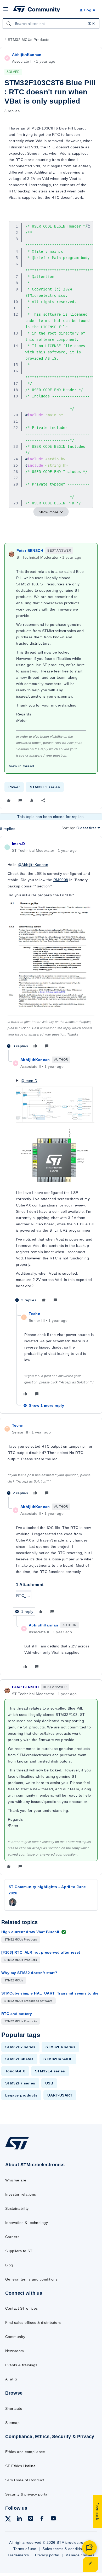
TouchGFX (15, 2071)
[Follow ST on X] (8, 2520)
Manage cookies (80, 2555)
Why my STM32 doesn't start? (29, 1973)
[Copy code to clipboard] (88, 226)
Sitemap (12, 2423)
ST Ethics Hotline (20, 2466)
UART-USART (60, 2095)
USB (49, 2083)
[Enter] (9, 24)
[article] (51, 945)
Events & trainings (21, 2365)
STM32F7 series (20, 2083)
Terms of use (25, 2549)
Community (15, 2337)
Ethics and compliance (25, 2452)
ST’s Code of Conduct (25, 2480)
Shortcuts (14, 2408)
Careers (12, 2237)
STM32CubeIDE (58, 2059)
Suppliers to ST (19, 2251)
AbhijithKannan (27, 55)
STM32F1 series (45, 787)
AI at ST (12, 2379)
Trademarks (18, 2555)
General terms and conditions (31, 2279)
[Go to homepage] (17, 2149)
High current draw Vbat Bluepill (31, 1932)
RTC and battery (17, 2014)
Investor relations (21, 2194)
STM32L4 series (50, 2071)
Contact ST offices (22, 2308)
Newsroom (15, 2351)
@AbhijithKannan (33, 865)
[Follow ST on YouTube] (53, 2519)
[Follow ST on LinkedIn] (19, 2519)
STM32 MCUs (14, 1980)
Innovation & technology (27, 2223)
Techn (35, 1314)
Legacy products (21, 2095)
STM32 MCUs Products (29, 40)
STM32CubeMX (19, 2059)
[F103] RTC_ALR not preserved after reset (41, 1952)
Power (14, 787)
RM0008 (61, 880)
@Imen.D (29, 1081)
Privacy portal (47, 2555)
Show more (49, 512)
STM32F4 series (61, 2047)
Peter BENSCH (30, 551)
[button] (6, 11)
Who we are (16, 2180)
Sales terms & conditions (64, 2549)
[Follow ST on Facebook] (42, 2519)
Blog (9, 2265)
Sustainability (17, 2208)
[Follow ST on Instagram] (31, 2519)
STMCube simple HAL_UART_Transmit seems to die (50, 1993)
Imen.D (19, 844)
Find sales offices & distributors (33, 2322)
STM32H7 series (20, 2047)
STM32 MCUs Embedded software (29, 2001)
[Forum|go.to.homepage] (37, 10)
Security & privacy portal (27, 2494)
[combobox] (51, 24)
